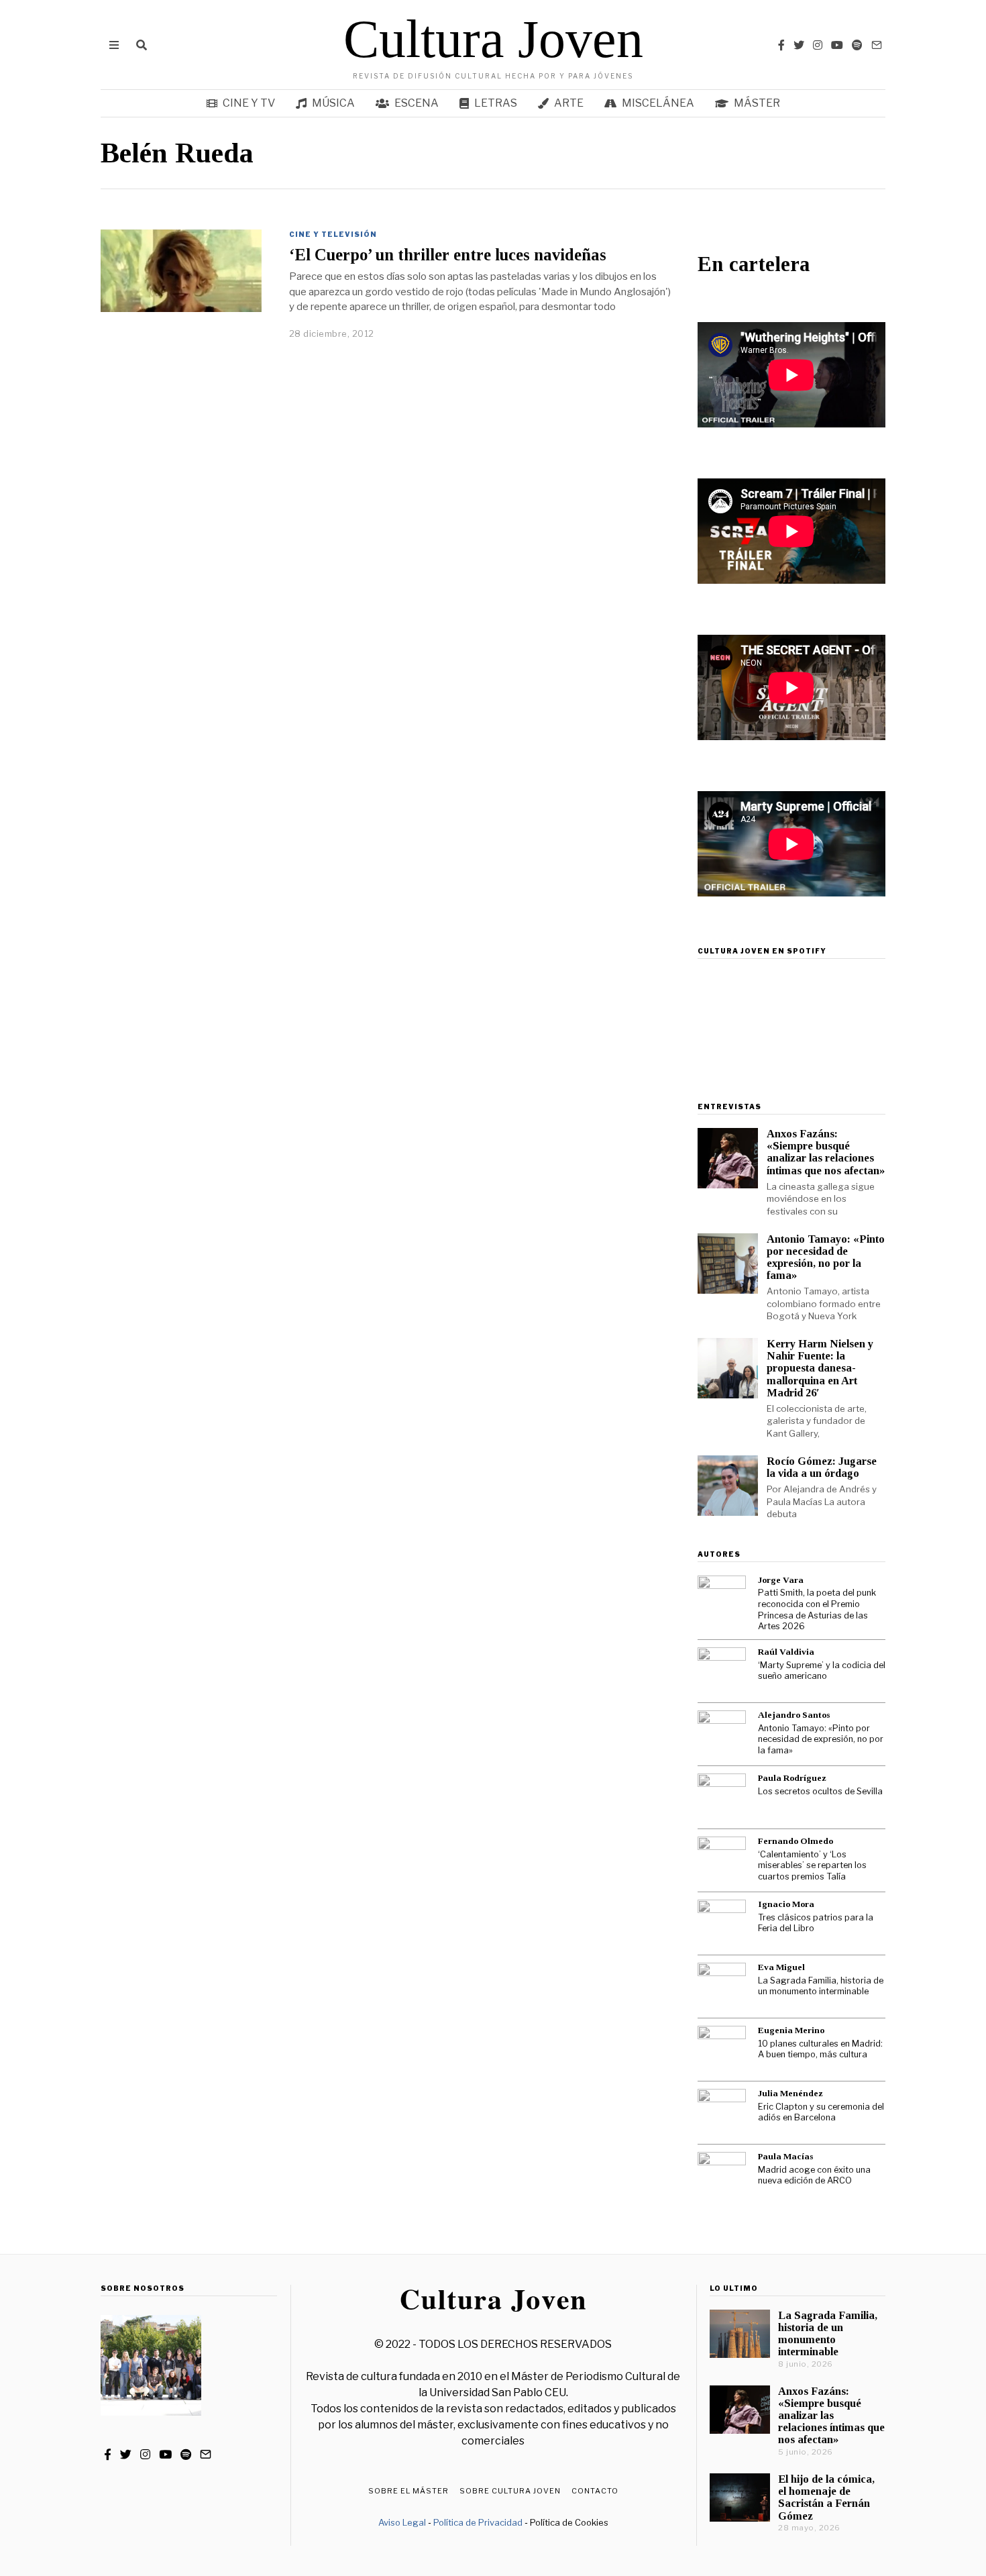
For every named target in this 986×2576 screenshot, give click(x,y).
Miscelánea (658, 103)
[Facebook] (781, 45)
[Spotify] (857, 45)
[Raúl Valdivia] (722, 1671)
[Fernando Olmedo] (722, 1861)
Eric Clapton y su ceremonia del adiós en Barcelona (821, 2112)
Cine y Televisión (333, 234)
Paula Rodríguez (792, 1778)
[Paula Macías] (722, 2176)
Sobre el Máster (408, 2491)
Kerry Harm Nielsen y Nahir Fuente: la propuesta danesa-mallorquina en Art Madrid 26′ (820, 1368)
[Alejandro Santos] (722, 1735)
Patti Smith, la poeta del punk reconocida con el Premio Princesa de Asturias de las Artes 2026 (817, 1609)
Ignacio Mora (786, 1904)
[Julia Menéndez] (722, 2113)
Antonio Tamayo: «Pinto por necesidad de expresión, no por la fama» (826, 1257)
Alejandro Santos (794, 1715)
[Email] (877, 45)
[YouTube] (837, 45)
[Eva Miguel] (722, 1987)
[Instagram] (818, 45)
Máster (757, 103)
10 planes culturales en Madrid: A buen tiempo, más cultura (820, 2049)
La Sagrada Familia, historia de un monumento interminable (821, 1986)
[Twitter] (799, 45)
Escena (417, 103)
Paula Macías (785, 2156)
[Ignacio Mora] (722, 1924)
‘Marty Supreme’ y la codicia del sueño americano (822, 1671)
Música (333, 103)
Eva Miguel (781, 1967)
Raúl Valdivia (786, 1652)
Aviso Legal (402, 2522)
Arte (569, 103)
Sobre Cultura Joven (510, 2491)
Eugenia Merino (791, 2030)
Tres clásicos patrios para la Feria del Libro (816, 1923)
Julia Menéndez (790, 2093)
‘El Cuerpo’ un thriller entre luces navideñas (448, 255)
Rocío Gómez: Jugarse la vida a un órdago (822, 1467)
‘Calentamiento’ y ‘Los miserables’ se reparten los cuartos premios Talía (812, 1865)
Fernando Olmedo (796, 1841)
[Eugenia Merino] (722, 2050)
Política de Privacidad (478, 2522)
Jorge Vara (781, 1580)
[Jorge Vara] (722, 1600)
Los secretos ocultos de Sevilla (820, 1791)
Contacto (595, 2491)
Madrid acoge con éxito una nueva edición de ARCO (814, 2175)
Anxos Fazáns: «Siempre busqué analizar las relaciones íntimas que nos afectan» (826, 1152)
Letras (496, 103)
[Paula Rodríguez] (722, 1798)
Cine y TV (249, 103)
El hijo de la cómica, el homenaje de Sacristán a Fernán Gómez (826, 2497)
